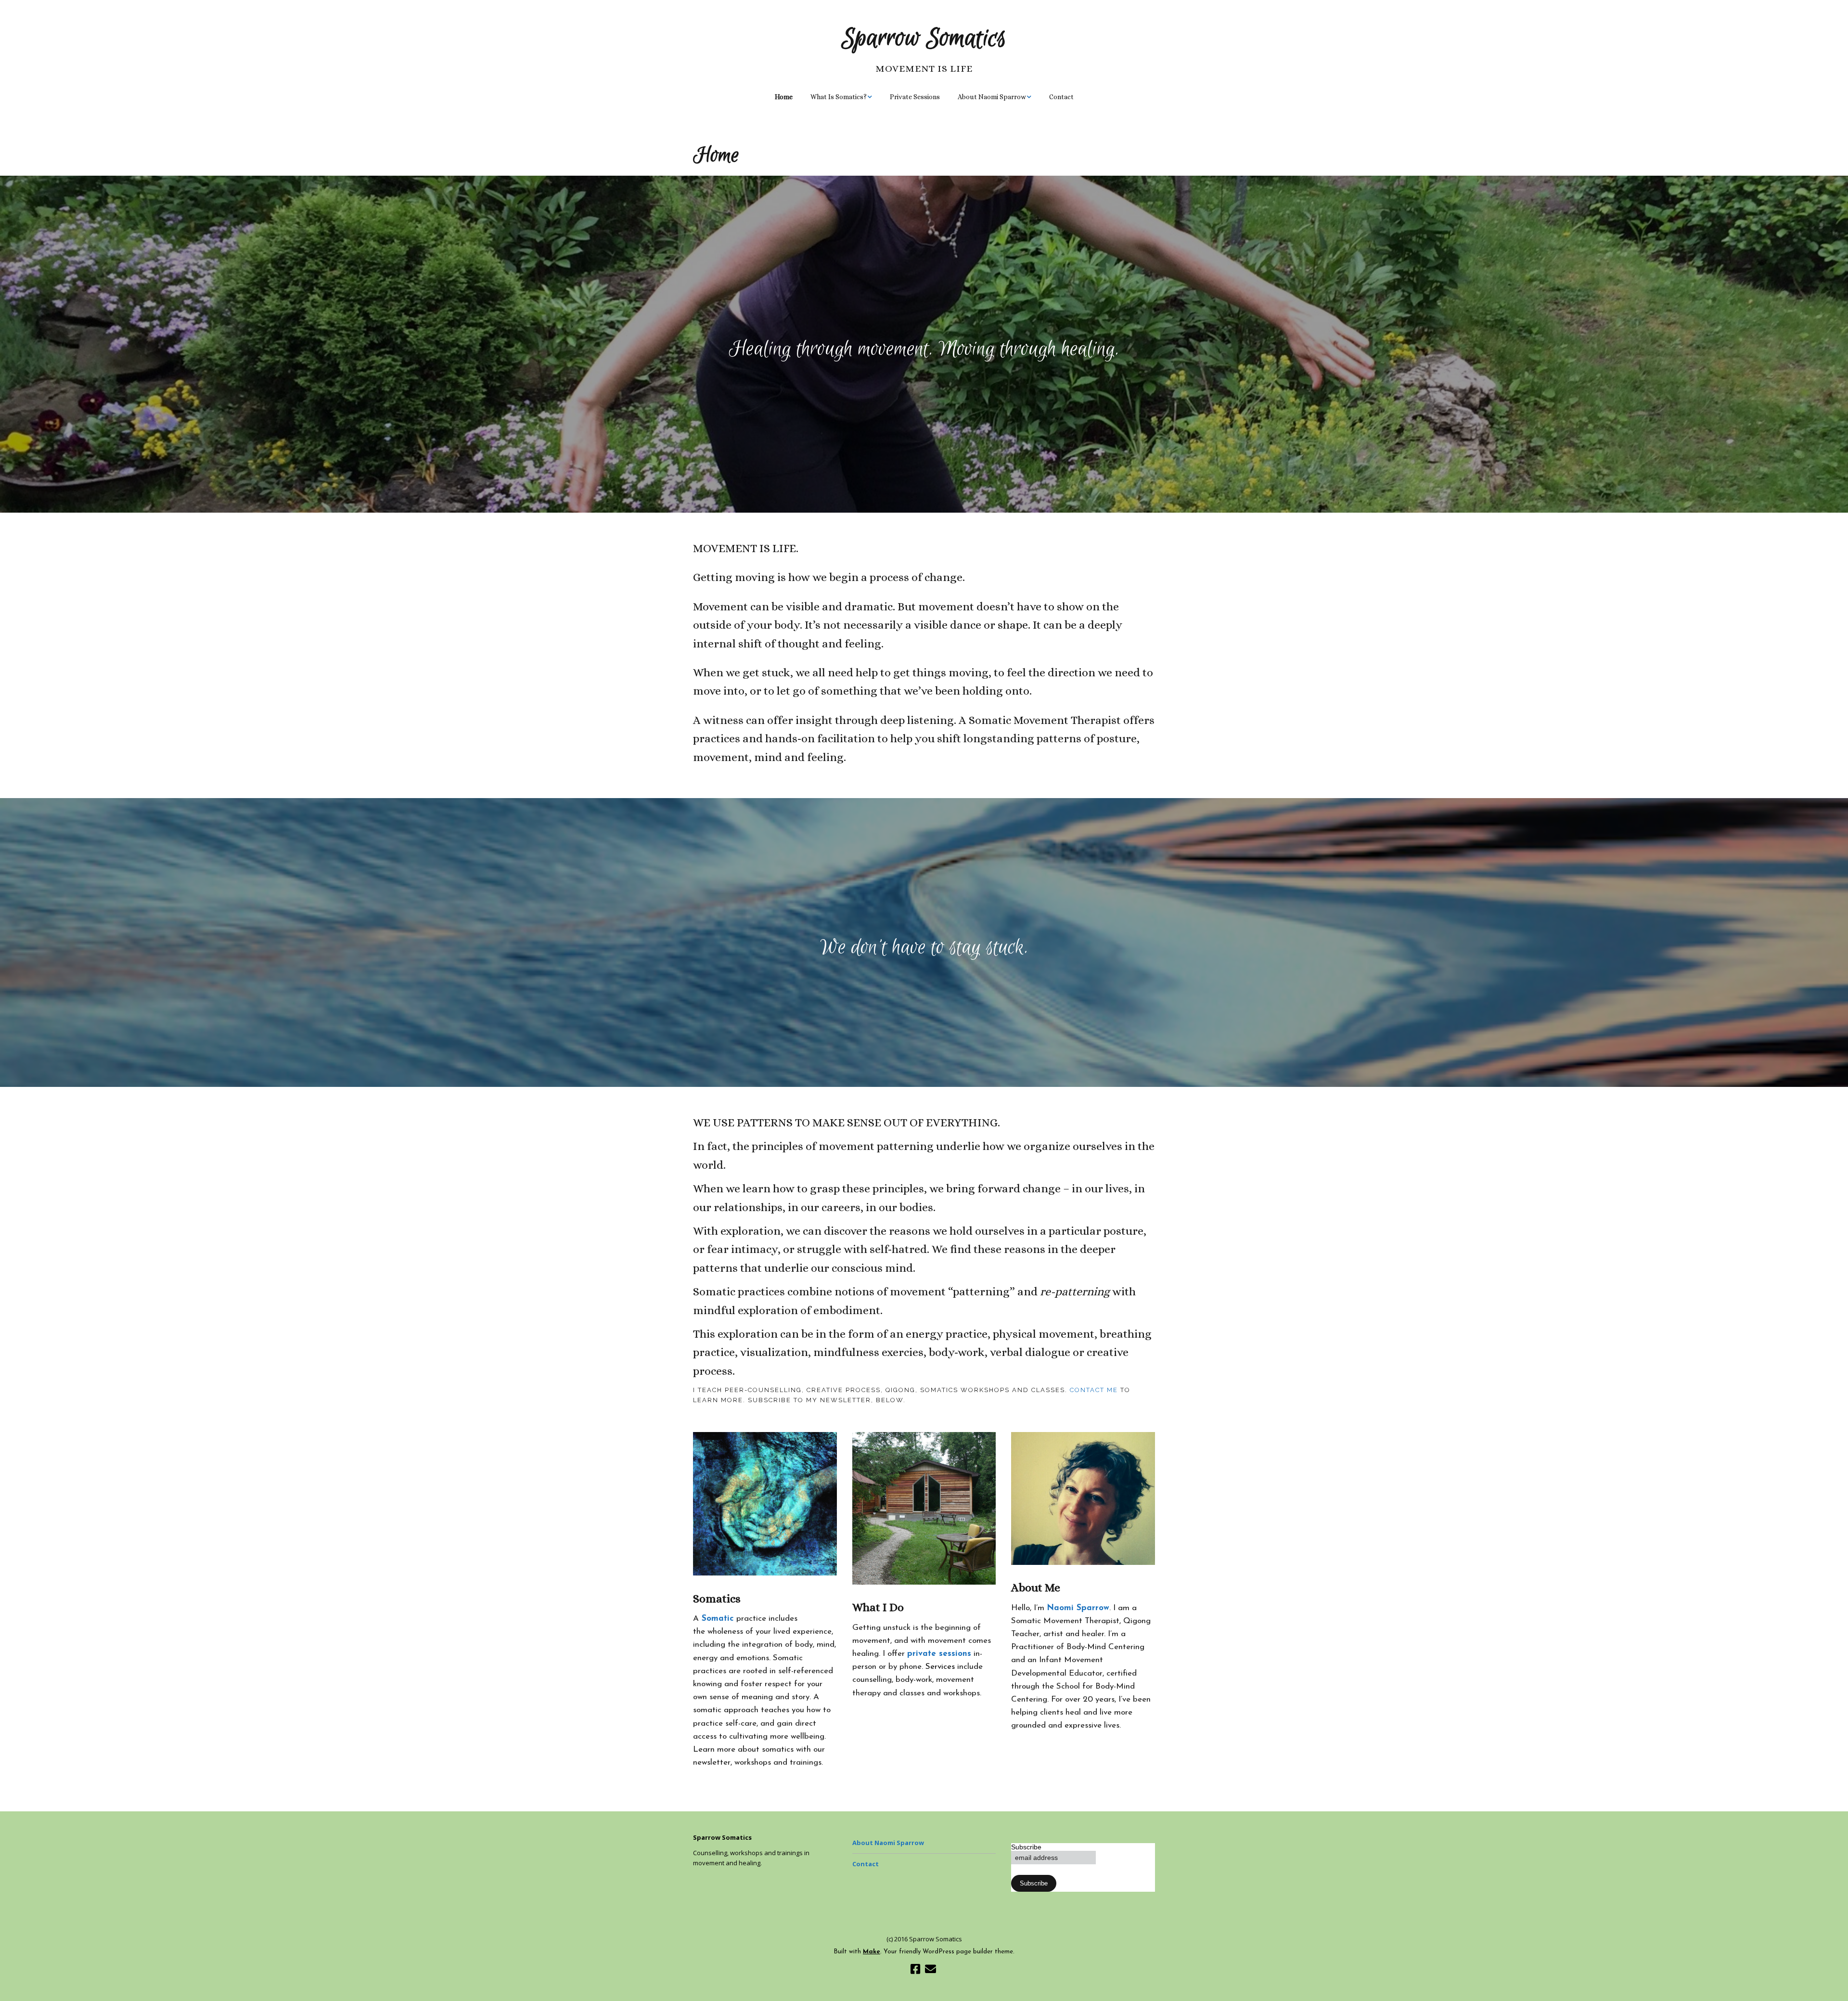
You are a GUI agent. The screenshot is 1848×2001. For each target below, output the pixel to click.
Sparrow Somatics (924, 39)
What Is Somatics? (839, 97)
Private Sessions (915, 97)
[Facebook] (915, 1971)
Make (872, 1952)
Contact (1061, 97)
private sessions (939, 1654)
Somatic (716, 1619)
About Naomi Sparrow (992, 97)
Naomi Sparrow (1078, 1608)
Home (784, 97)
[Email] (930, 1971)
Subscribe (1026, 1847)
